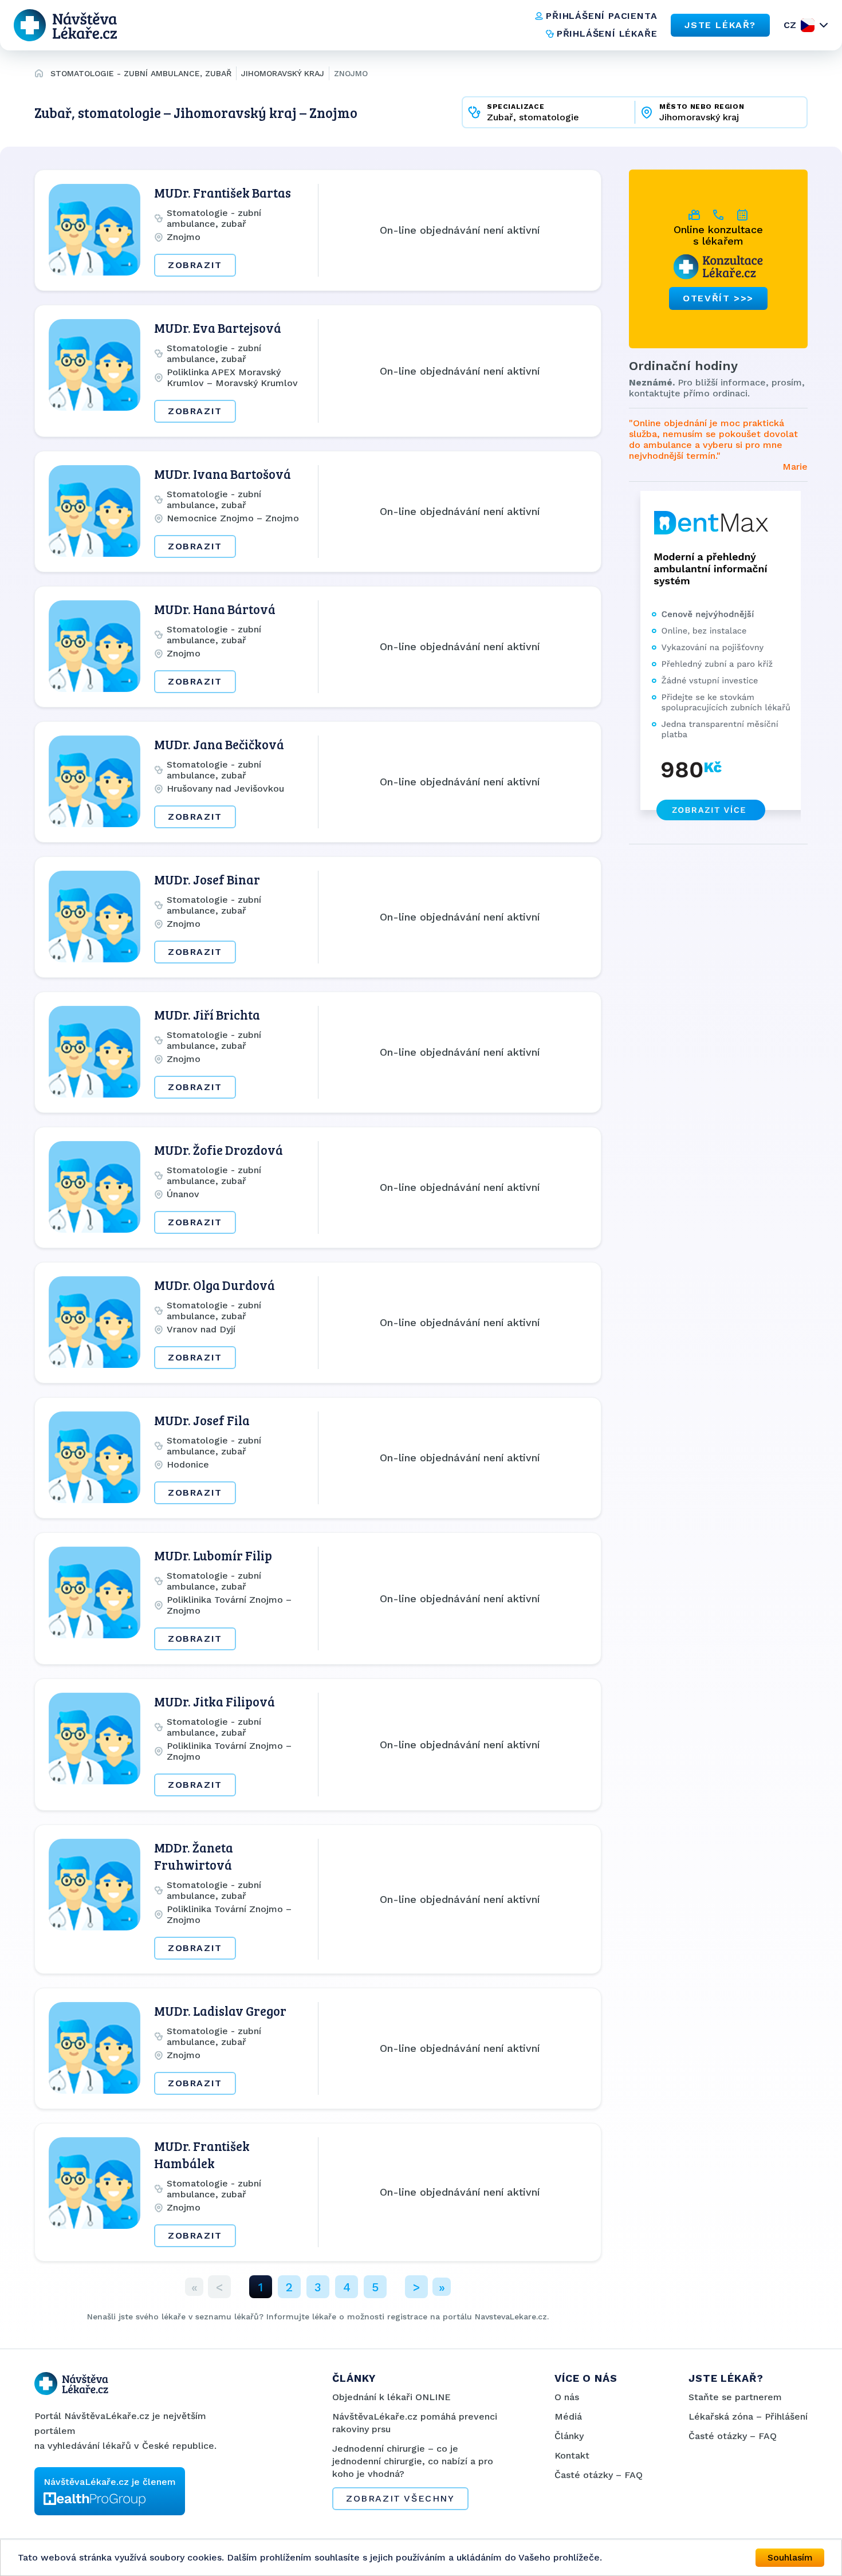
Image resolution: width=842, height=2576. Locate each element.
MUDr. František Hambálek (202, 2154)
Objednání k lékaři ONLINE (392, 2397)
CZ (790, 25)
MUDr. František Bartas (223, 192)
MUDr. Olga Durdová (215, 1285)
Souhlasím (790, 2557)
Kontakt (572, 2455)
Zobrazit (195, 265)
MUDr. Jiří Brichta (207, 1014)
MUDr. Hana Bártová (215, 609)
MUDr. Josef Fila (202, 1420)
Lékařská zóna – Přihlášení (748, 2416)
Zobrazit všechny (400, 2498)
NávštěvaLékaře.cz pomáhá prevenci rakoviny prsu (415, 2423)
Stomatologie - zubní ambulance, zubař (141, 73)
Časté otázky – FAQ (599, 2475)
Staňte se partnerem (735, 2397)
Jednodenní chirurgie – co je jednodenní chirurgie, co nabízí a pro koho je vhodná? (413, 2461)
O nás (567, 2397)
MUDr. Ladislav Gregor (220, 2011)
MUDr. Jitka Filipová (215, 1701)
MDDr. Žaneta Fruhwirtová (194, 1856)
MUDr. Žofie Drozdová (219, 1150)
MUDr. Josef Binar (207, 879)
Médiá (568, 2416)
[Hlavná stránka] (39, 75)
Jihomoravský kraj (283, 73)
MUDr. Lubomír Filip (213, 1555)
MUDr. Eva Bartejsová (218, 328)
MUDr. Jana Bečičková (219, 744)
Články (569, 2436)
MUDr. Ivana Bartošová (223, 474)
